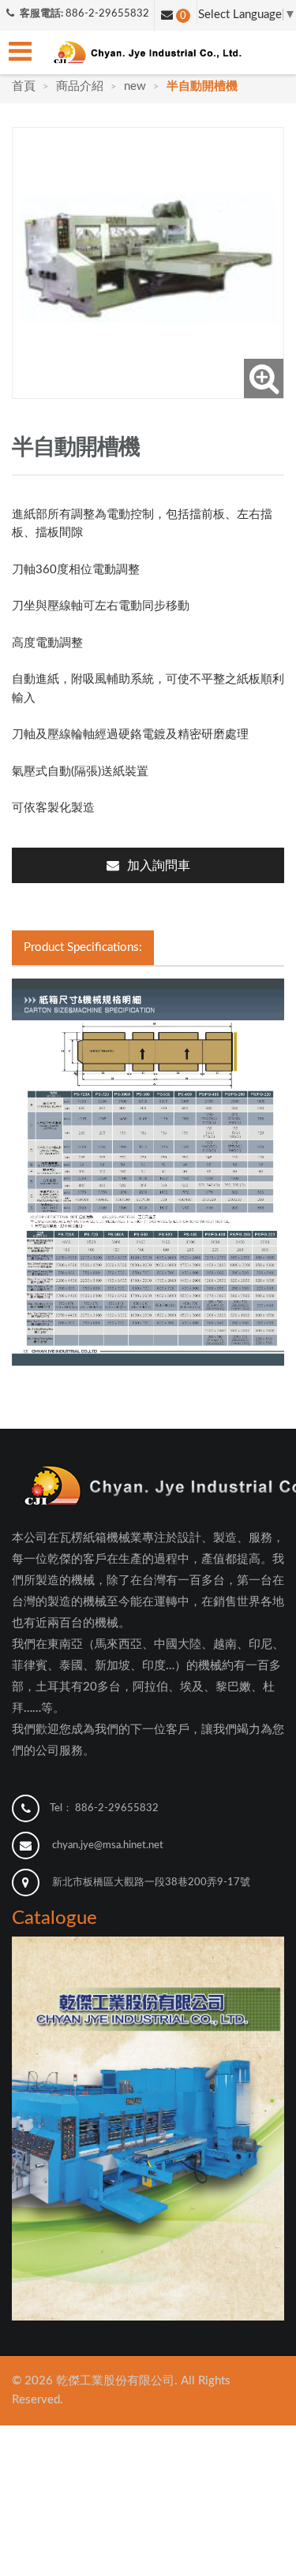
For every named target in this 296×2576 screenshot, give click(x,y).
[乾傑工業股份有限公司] (148, 52)
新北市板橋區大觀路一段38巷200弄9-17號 (151, 1883)
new (135, 86)
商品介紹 (80, 86)
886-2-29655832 (107, 14)
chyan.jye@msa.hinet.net (108, 1845)
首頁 (25, 86)
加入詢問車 (159, 866)
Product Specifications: (83, 947)
